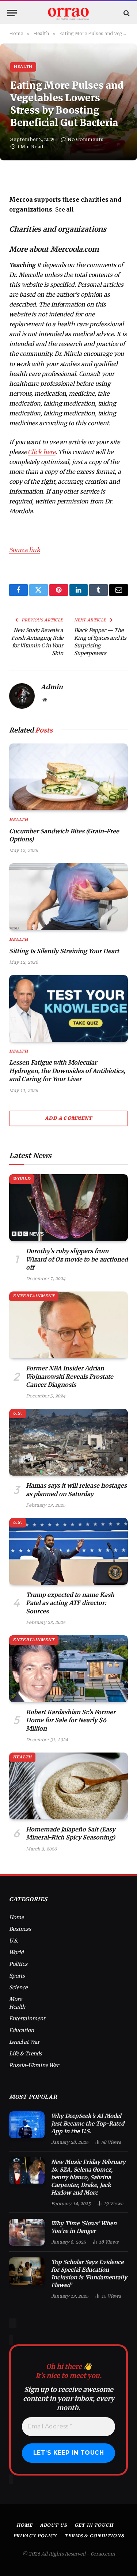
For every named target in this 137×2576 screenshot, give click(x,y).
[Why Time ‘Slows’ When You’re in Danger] (27, 2232)
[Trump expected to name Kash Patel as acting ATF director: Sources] (68, 1551)
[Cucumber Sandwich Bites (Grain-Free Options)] (68, 777)
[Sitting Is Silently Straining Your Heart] (68, 897)
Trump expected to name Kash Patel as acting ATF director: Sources (70, 1603)
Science (18, 1987)
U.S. (18, 1413)
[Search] (126, 13)
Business (20, 1929)
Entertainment (34, 1296)
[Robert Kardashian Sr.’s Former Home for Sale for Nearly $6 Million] (68, 1669)
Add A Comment (68, 1118)
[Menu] (12, 13)
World (22, 1179)
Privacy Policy (35, 2536)
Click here (41, 452)
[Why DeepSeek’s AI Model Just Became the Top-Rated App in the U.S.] (27, 2125)
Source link (25, 550)
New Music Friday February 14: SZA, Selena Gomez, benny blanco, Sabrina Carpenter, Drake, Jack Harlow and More (88, 2177)
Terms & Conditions (94, 2536)
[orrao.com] (69, 13)
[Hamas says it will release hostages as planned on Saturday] (68, 1442)
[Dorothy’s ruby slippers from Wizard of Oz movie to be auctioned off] (68, 1208)
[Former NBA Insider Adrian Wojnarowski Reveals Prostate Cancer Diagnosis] (68, 1325)
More (16, 1999)
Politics (18, 1964)
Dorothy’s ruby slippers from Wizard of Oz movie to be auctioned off (77, 1259)
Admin (52, 687)
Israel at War (24, 2042)
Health (23, 67)
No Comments (85, 139)
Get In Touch (94, 2525)
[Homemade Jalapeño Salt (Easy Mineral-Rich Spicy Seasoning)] (68, 1786)
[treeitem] (68, 205)
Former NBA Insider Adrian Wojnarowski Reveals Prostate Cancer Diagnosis (70, 1376)
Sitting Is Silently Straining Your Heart (64, 951)
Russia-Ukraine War (34, 2065)
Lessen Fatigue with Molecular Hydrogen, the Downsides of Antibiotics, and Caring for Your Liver (67, 1071)
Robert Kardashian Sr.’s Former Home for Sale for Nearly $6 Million (71, 1720)
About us (54, 2525)
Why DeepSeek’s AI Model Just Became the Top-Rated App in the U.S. (88, 2124)
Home (16, 1917)
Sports (17, 1976)
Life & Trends (26, 2054)
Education (22, 2030)
